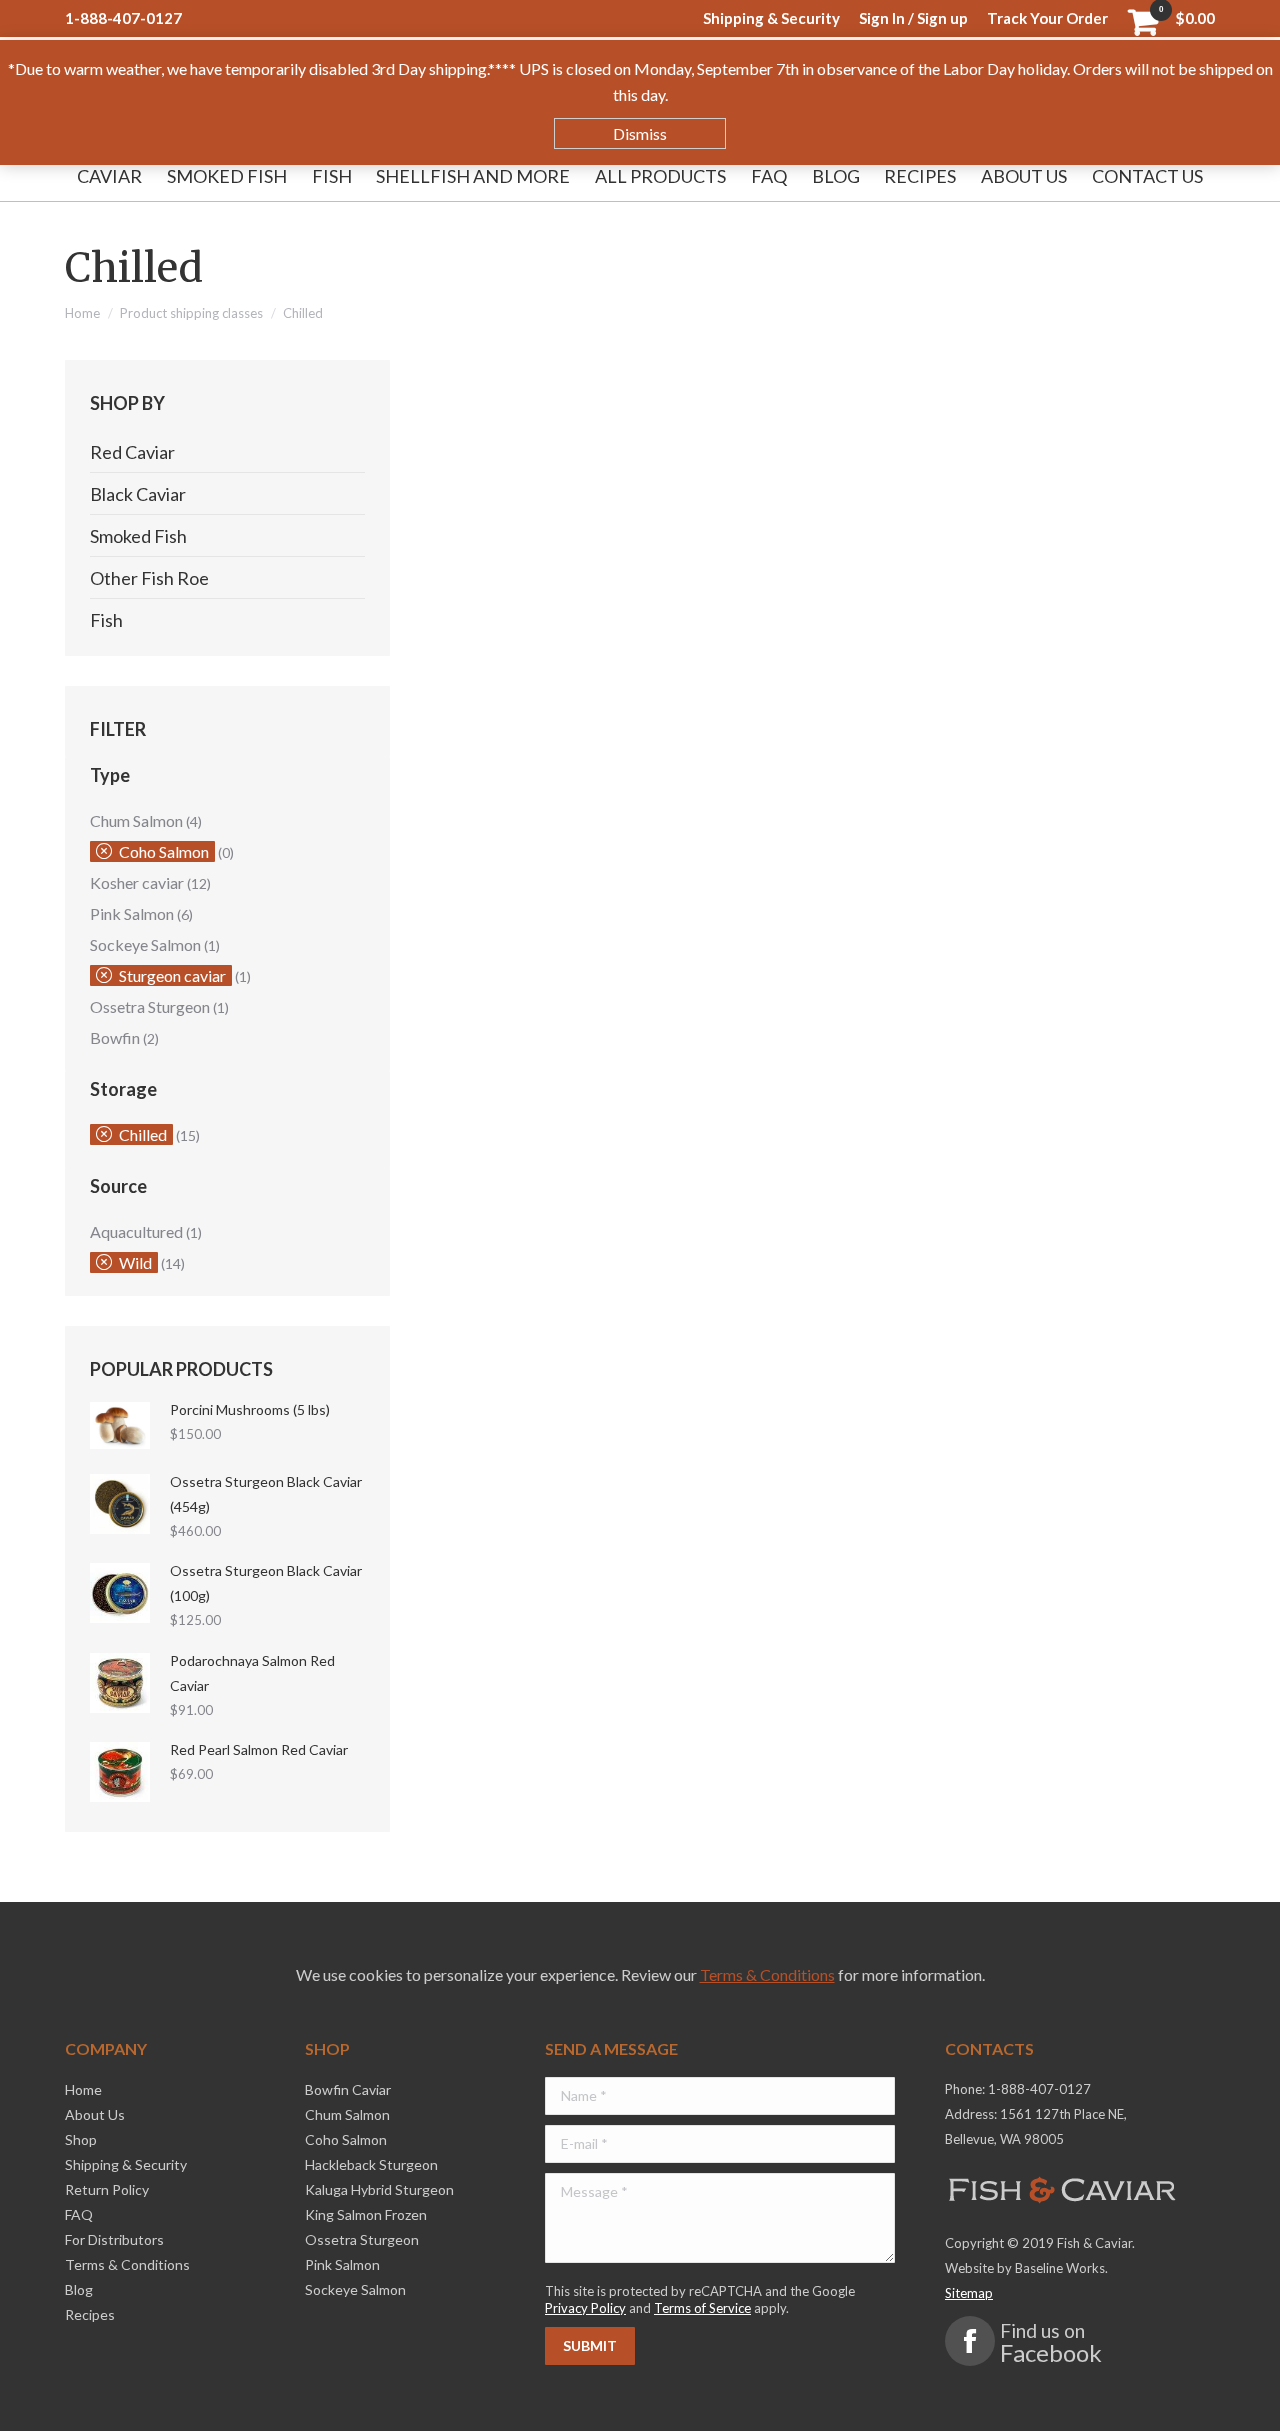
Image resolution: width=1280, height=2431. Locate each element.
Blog (79, 2289)
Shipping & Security (126, 2164)
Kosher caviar (137, 882)
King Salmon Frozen (366, 2214)
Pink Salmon (132, 913)
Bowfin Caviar (348, 2089)
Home (82, 313)
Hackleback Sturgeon (371, 2164)
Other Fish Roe (149, 578)
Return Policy (107, 2189)
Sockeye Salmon (145, 944)
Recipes (90, 2314)
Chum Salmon (136, 820)
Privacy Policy (585, 2308)
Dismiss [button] (640, 133)
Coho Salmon (164, 851)
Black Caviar (138, 494)
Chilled (143, 1134)
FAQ (79, 2214)
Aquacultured (136, 1231)
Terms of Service (702, 2308)
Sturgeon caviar (172, 975)
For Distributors (114, 2239)
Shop (81, 2139)
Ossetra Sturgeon (150, 1006)
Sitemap (969, 2293)
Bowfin (115, 1037)
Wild (135, 1262)
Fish (106, 620)
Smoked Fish (138, 536)
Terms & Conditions (767, 1974)
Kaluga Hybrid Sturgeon (379, 2189)
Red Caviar (132, 452)
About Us (95, 2114)
